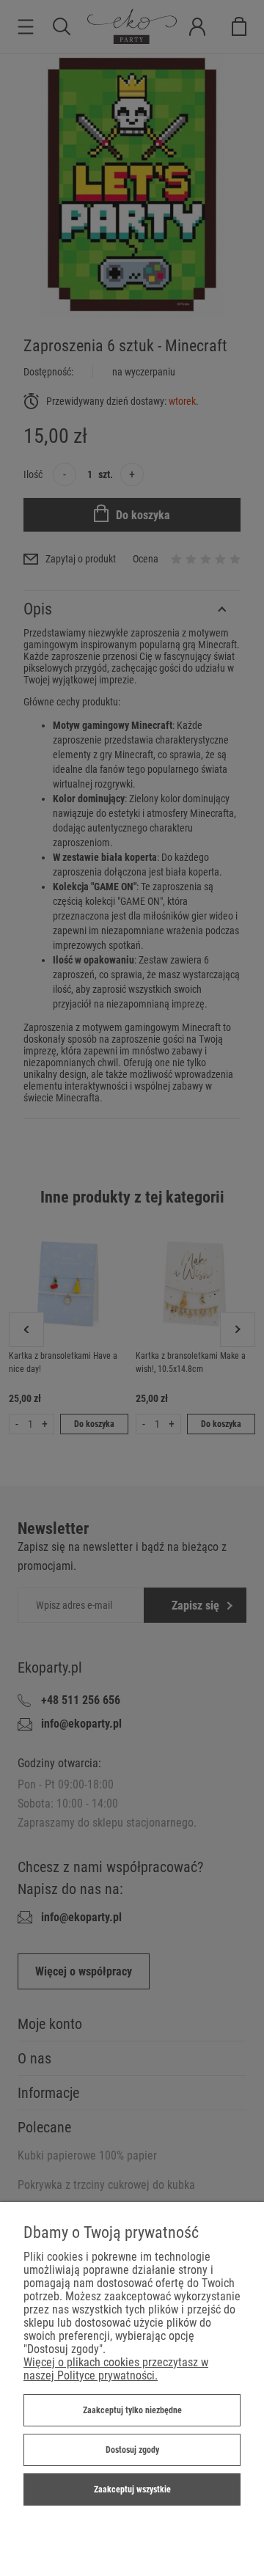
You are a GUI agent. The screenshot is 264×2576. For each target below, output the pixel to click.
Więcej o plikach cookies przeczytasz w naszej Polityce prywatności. (116, 2369)
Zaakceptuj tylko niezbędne (132, 2410)
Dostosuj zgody (132, 2450)
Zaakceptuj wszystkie (132, 2489)
